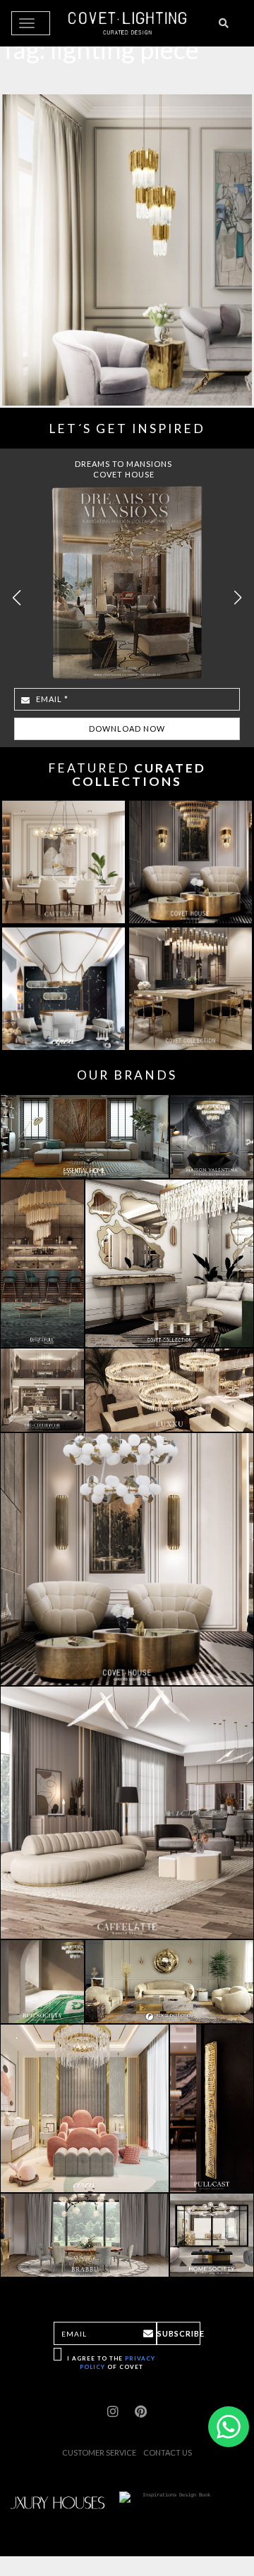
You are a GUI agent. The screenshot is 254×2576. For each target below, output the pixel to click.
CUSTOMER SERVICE (99, 2452)
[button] (237, 598)
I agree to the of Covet (111, 2362)
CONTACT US (168, 2452)
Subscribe (179, 2333)
